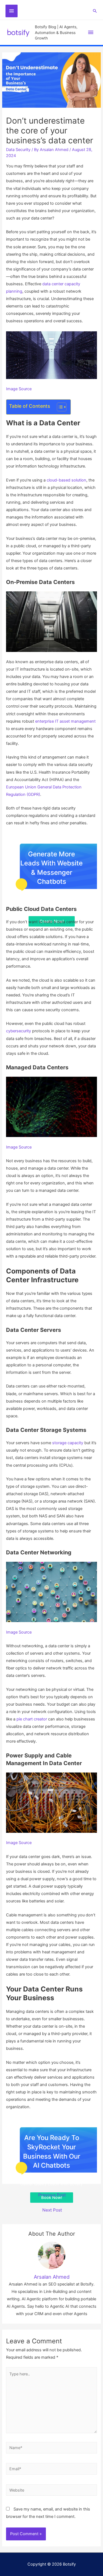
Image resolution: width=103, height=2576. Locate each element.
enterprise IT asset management (65, 721)
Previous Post (52, 2195)
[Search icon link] (95, 11)
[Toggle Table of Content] (59, 407)
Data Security (18, 150)
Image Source (19, 389)
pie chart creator (32, 1719)
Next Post (52, 2210)
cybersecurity (19, 1031)
